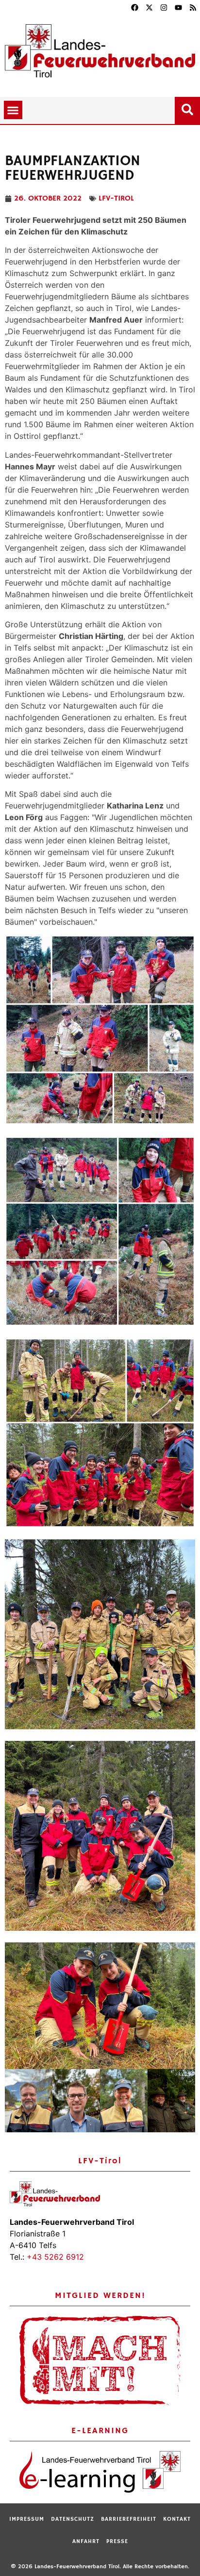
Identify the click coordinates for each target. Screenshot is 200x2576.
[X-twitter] (149, 7)
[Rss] (193, 7)
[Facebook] (134, 7)
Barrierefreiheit (129, 2519)
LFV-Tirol (116, 199)
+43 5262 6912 (55, 2257)
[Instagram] (164, 7)
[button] (13, 110)
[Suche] (189, 108)
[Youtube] (178, 7)
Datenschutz (73, 2519)
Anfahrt (86, 2541)
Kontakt (177, 2519)
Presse (117, 2541)
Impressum (27, 2519)
